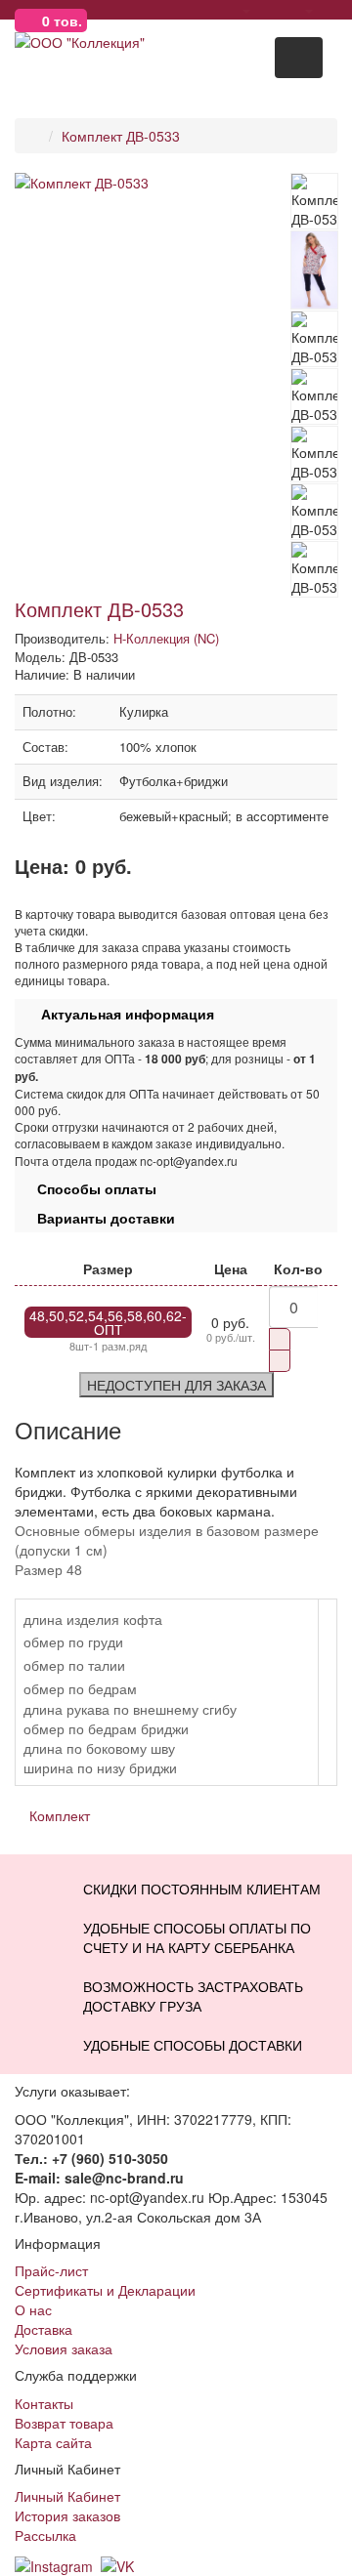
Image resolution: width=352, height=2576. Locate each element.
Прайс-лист (51, 2270)
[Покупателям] (238, 10)
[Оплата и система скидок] (207, 10)
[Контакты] (332, 10)
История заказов (67, 2515)
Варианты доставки (100, 1218)
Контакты (44, 2403)
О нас (33, 2309)
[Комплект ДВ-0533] (152, 183)
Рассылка (45, 2535)
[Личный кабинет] (301, 10)
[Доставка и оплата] (182, 10)
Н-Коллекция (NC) (166, 638)
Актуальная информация (120, 1014)
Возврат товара (64, 2423)
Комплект (60, 1815)
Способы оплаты (91, 1188)
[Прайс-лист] (269, 10)
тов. (62, 21)
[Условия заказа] (158, 10)
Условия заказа (64, 2348)
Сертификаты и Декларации (105, 2290)
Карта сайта (53, 2442)
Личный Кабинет (67, 2496)
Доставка (44, 2329)
